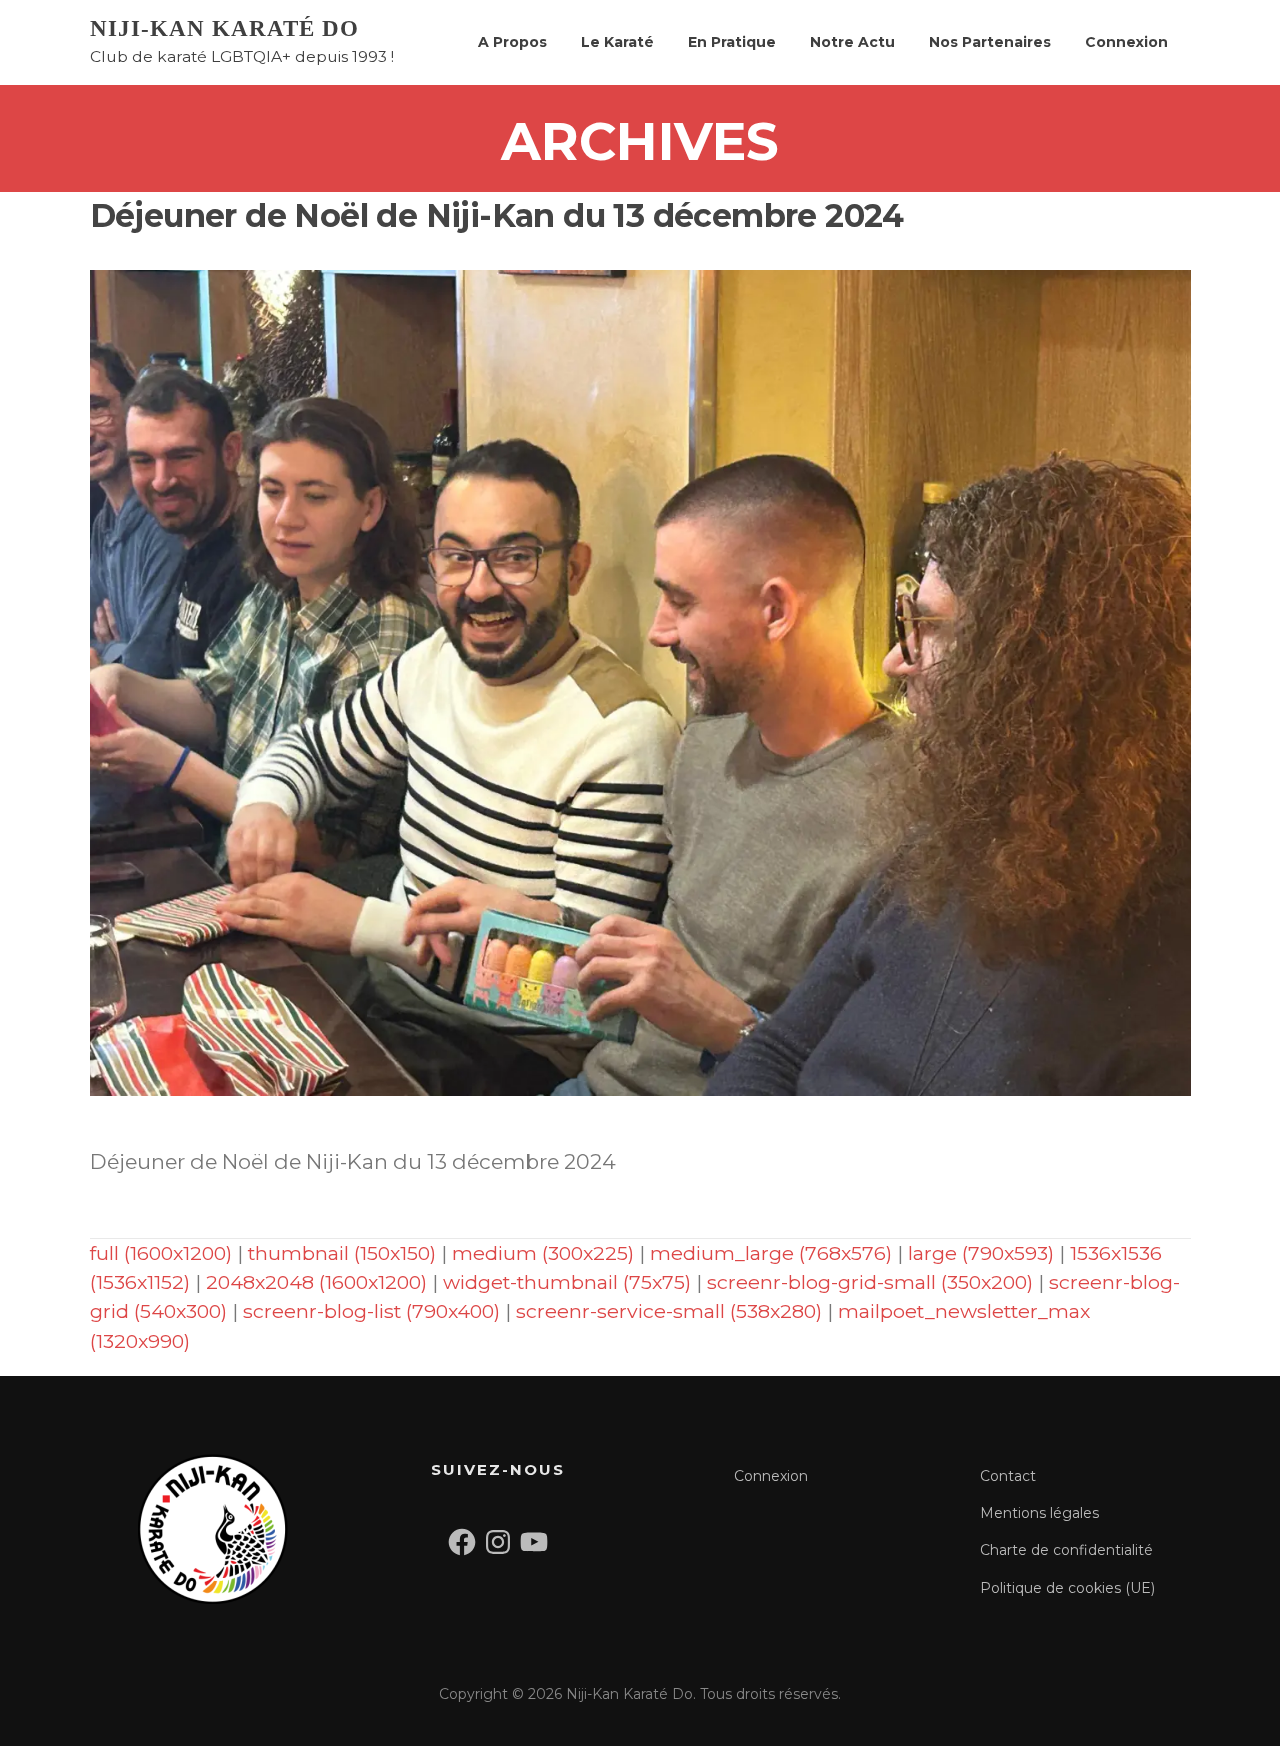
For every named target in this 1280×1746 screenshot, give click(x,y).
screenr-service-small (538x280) (669, 1311)
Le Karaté (617, 42)
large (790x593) (981, 1253)
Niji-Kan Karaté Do (224, 28)
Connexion (1126, 42)
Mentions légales (1039, 1513)
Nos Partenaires (990, 42)
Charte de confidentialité (1066, 1550)
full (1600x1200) (161, 1253)
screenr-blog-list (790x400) (371, 1311)
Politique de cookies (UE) (1067, 1588)
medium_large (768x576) (771, 1253)
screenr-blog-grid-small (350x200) (870, 1282)
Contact (1008, 1476)
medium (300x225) (543, 1253)
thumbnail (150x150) (342, 1253)
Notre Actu (852, 42)
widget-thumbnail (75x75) (567, 1282)
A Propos (512, 42)
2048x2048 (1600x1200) (316, 1282)
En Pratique (732, 42)
